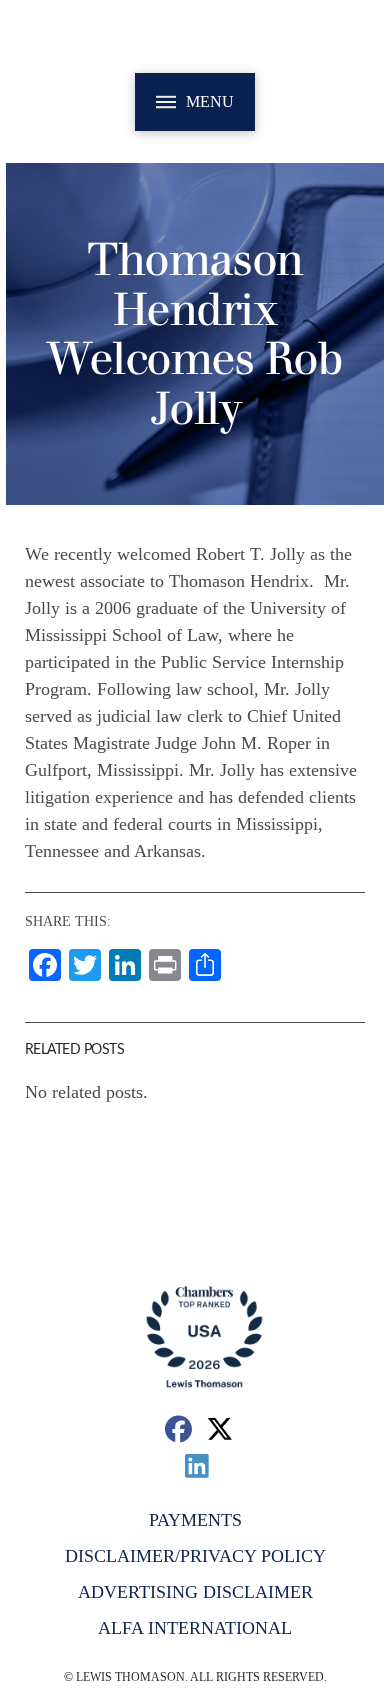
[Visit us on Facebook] (178, 1428)
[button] (194, 102)
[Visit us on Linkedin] (197, 1465)
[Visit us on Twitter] (220, 1428)
